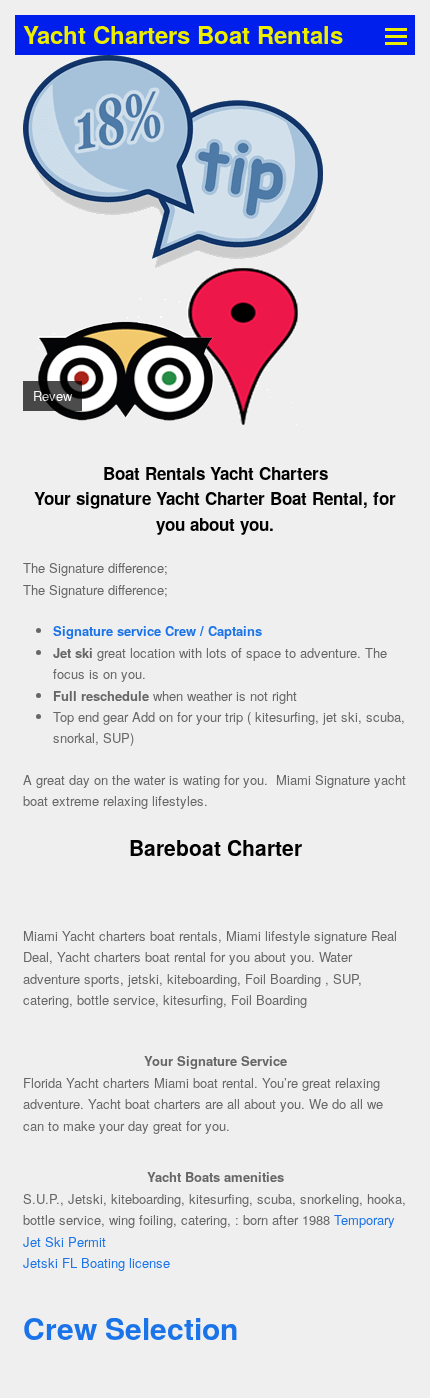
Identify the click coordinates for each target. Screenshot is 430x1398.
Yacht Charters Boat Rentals (183, 34)
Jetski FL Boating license (96, 1262)
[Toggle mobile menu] (396, 35)
